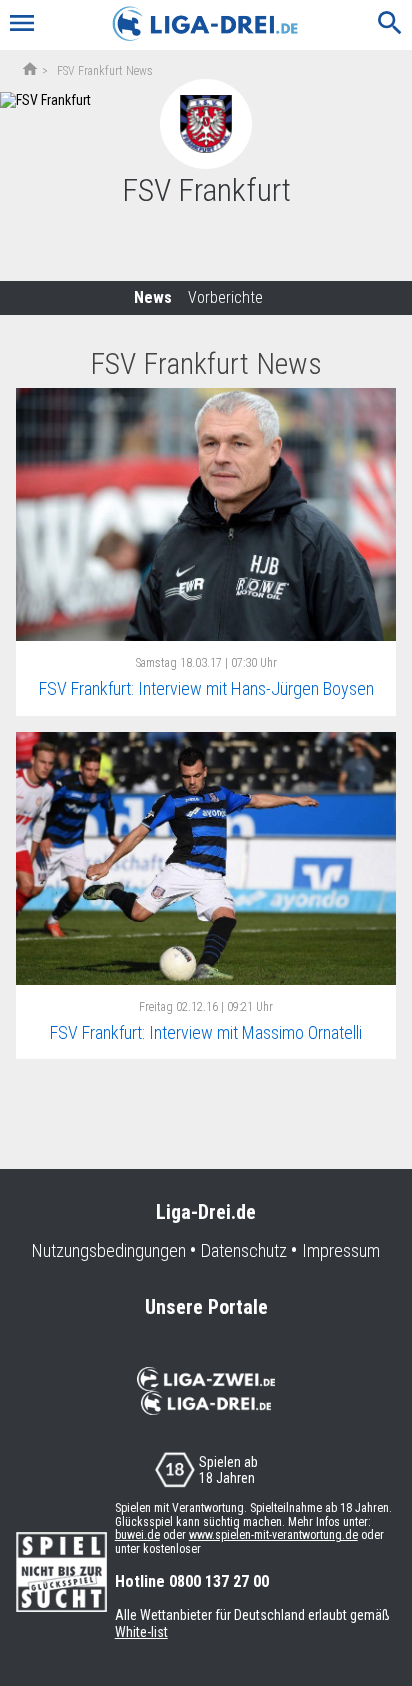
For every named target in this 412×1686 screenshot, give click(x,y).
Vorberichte (225, 297)
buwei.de (137, 1535)
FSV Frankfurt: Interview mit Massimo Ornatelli (206, 1032)
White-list (141, 1632)
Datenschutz (244, 1251)
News (153, 297)
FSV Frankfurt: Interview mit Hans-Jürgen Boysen (206, 688)
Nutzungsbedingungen (109, 1251)
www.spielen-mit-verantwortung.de (273, 1535)
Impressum (341, 1251)
